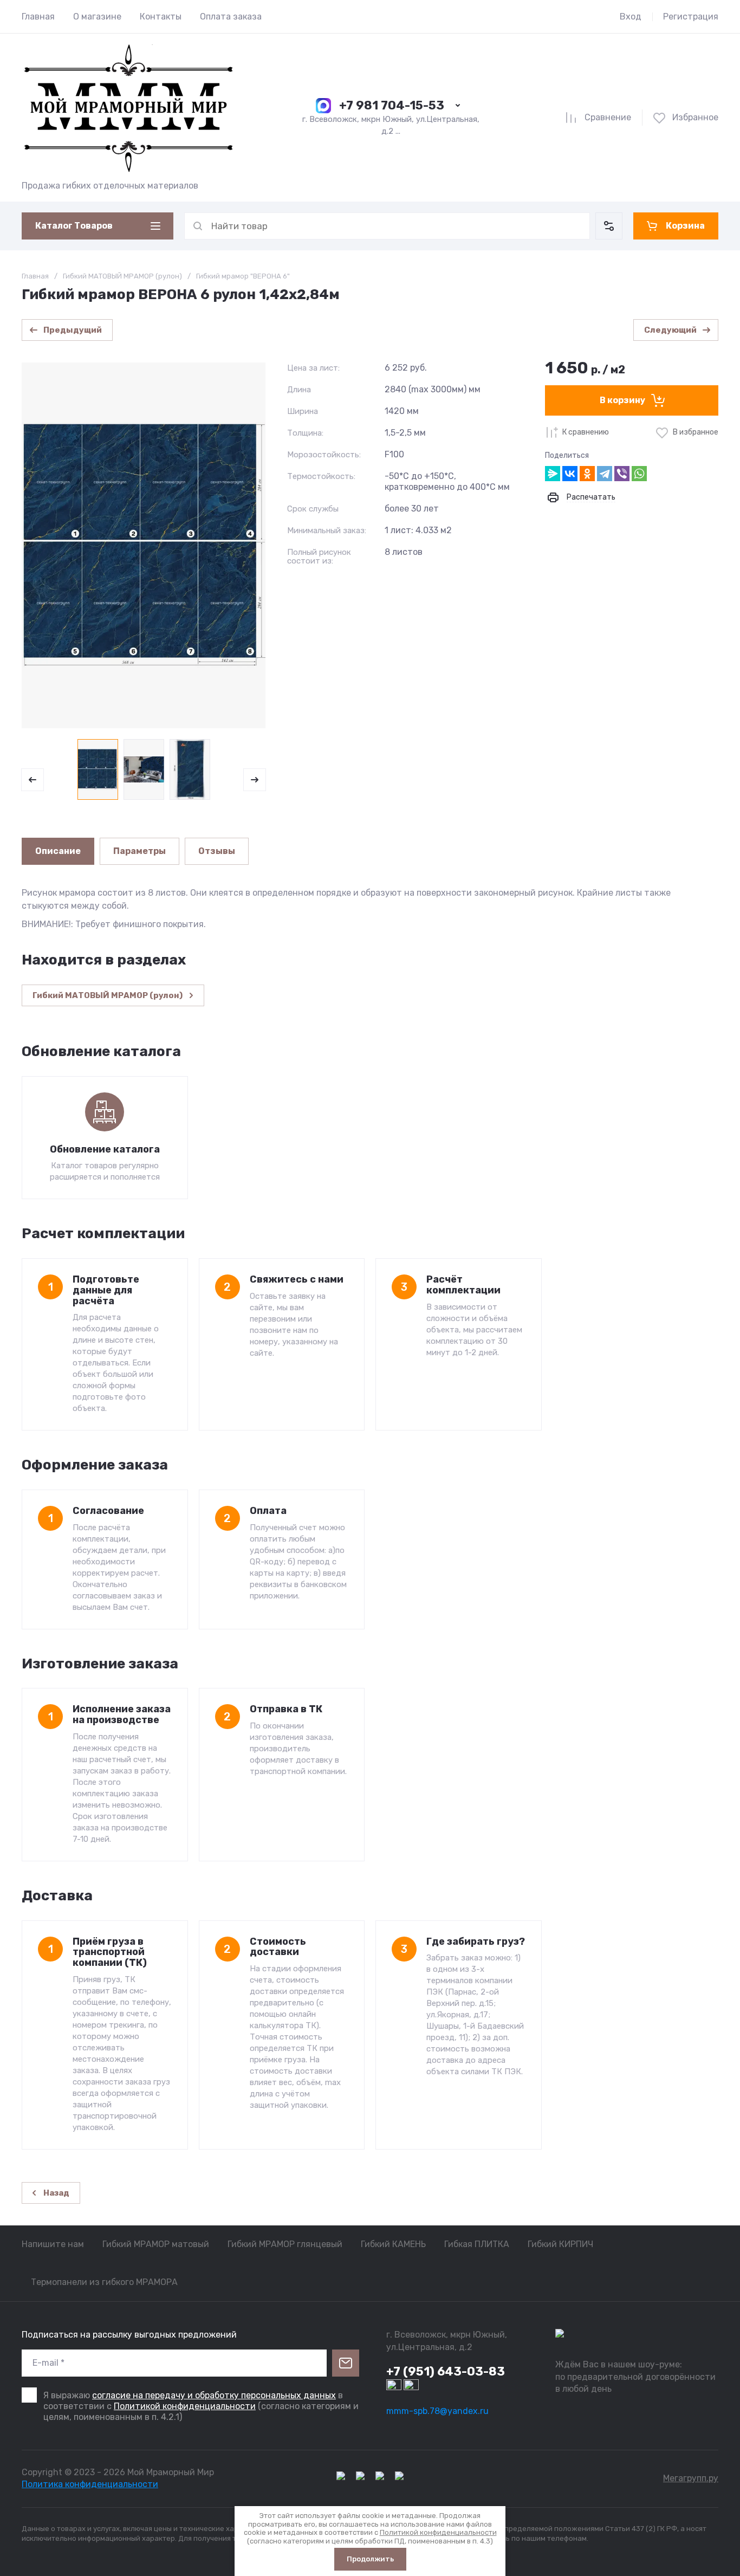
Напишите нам (53, 2244)
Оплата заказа (231, 17)
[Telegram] (605, 474)
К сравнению (586, 432)
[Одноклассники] (587, 474)
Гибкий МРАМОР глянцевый (285, 2244)
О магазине (97, 17)
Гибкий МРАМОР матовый (156, 2244)
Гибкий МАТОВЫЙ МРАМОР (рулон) (122, 276)
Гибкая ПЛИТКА (477, 2244)
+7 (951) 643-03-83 (446, 2371)
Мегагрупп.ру (691, 2478)
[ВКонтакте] (570, 474)
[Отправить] (346, 2363)
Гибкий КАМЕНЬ (393, 2244)
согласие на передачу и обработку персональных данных (214, 2395)
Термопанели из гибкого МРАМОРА (104, 2282)
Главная (38, 17)
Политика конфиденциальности (90, 2484)
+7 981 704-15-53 (392, 105)
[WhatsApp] (639, 474)
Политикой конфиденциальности (185, 2406)
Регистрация (691, 17)
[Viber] (622, 474)
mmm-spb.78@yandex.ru (437, 2411)
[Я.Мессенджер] (553, 474)
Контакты (161, 17)
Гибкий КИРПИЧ (560, 2244)
